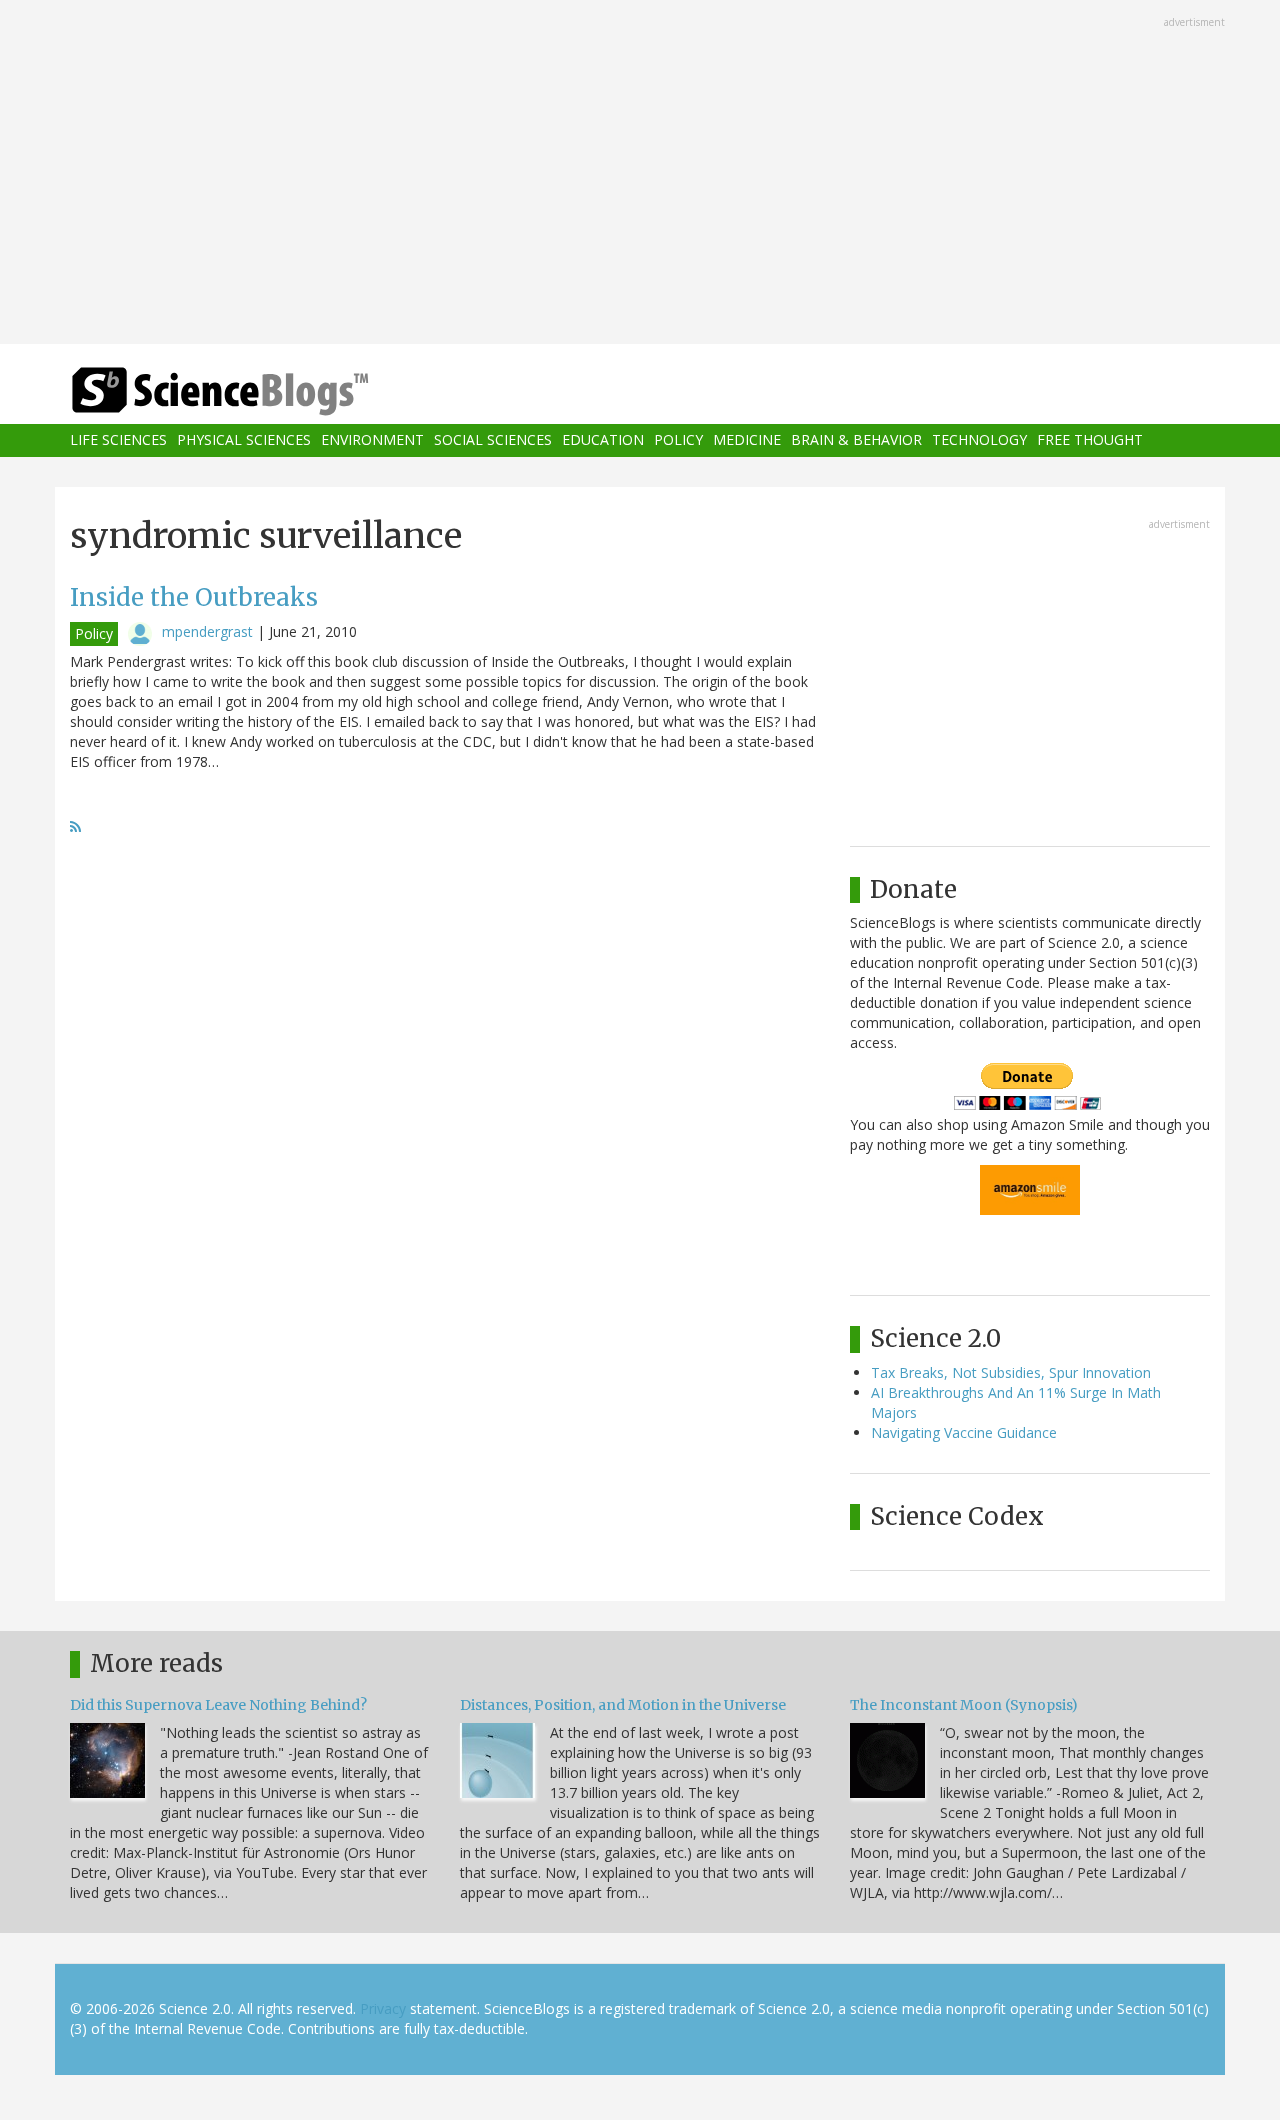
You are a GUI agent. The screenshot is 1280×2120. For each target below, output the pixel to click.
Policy (678, 440)
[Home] (260, 391)
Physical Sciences (244, 440)
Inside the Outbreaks (194, 597)
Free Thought (1090, 440)
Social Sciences (493, 440)
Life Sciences (118, 440)
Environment (372, 440)
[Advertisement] (640, 174)
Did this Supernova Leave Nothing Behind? (218, 1705)
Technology (979, 440)
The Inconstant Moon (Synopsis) (964, 1705)
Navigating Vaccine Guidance (964, 1432)
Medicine (747, 440)
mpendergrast (207, 631)
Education (603, 440)
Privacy (383, 2008)
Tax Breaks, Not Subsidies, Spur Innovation (1011, 1372)
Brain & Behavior (856, 440)
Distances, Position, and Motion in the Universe (623, 1705)
